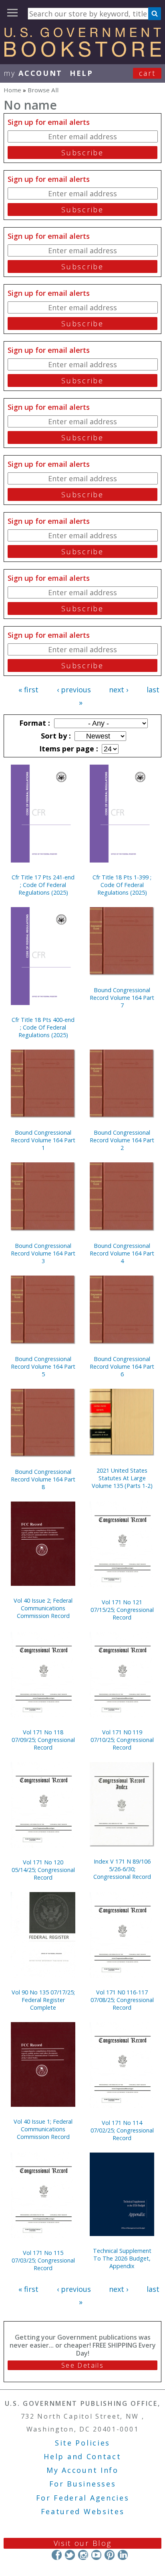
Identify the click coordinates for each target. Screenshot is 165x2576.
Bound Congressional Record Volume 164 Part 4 (122, 1253)
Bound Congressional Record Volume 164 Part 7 (122, 998)
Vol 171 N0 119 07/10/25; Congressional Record (122, 1740)
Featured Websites (83, 2511)
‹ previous (74, 690)
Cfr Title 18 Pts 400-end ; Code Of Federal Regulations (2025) (43, 1027)
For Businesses (83, 2484)
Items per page (68, 749)
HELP (81, 73)
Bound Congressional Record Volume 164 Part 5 (43, 1366)
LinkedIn (123, 2555)
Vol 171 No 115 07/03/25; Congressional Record (43, 2260)
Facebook (57, 2555)
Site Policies (82, 2443)
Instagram (83, 2555)
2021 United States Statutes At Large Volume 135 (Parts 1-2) (122, 1478)
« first (28, 690)
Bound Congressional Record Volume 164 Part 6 (122, 1366)
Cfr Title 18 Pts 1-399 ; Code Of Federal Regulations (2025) (122, 885)
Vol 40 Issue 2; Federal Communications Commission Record (43, 1608)
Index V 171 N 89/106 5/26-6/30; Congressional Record (122, 1869)
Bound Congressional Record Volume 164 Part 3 (43, 1253)
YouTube (96, 2555)
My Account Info (82, 2470)
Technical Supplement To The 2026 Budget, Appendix (122, 2258)
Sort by (55, 736)
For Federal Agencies (83, 2498)
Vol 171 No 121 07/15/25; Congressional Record (122, 1610)
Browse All (43, 90)
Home (12, 90)
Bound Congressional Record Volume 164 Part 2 (122, 1140)
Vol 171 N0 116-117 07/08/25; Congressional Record (122, 2000)
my (33, 73)
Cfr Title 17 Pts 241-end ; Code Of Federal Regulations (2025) (43, 885)
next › (119, 690)
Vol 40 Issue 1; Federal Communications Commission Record (43, 2129)
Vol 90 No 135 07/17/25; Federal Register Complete (43, 2000)
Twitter (70, 2555)
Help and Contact (82, 2456)
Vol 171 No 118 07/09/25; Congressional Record (43, 1740)
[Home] (82, 54)
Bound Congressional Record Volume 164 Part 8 (43, 1479)
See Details (82, 2365)
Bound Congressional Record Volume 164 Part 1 (43, 1140)
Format (34, 723)
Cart (147, 73)
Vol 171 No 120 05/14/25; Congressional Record (43, 1870)
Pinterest (110, 2555)
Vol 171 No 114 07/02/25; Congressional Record (122, 2130)
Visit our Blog (83, 2543)
